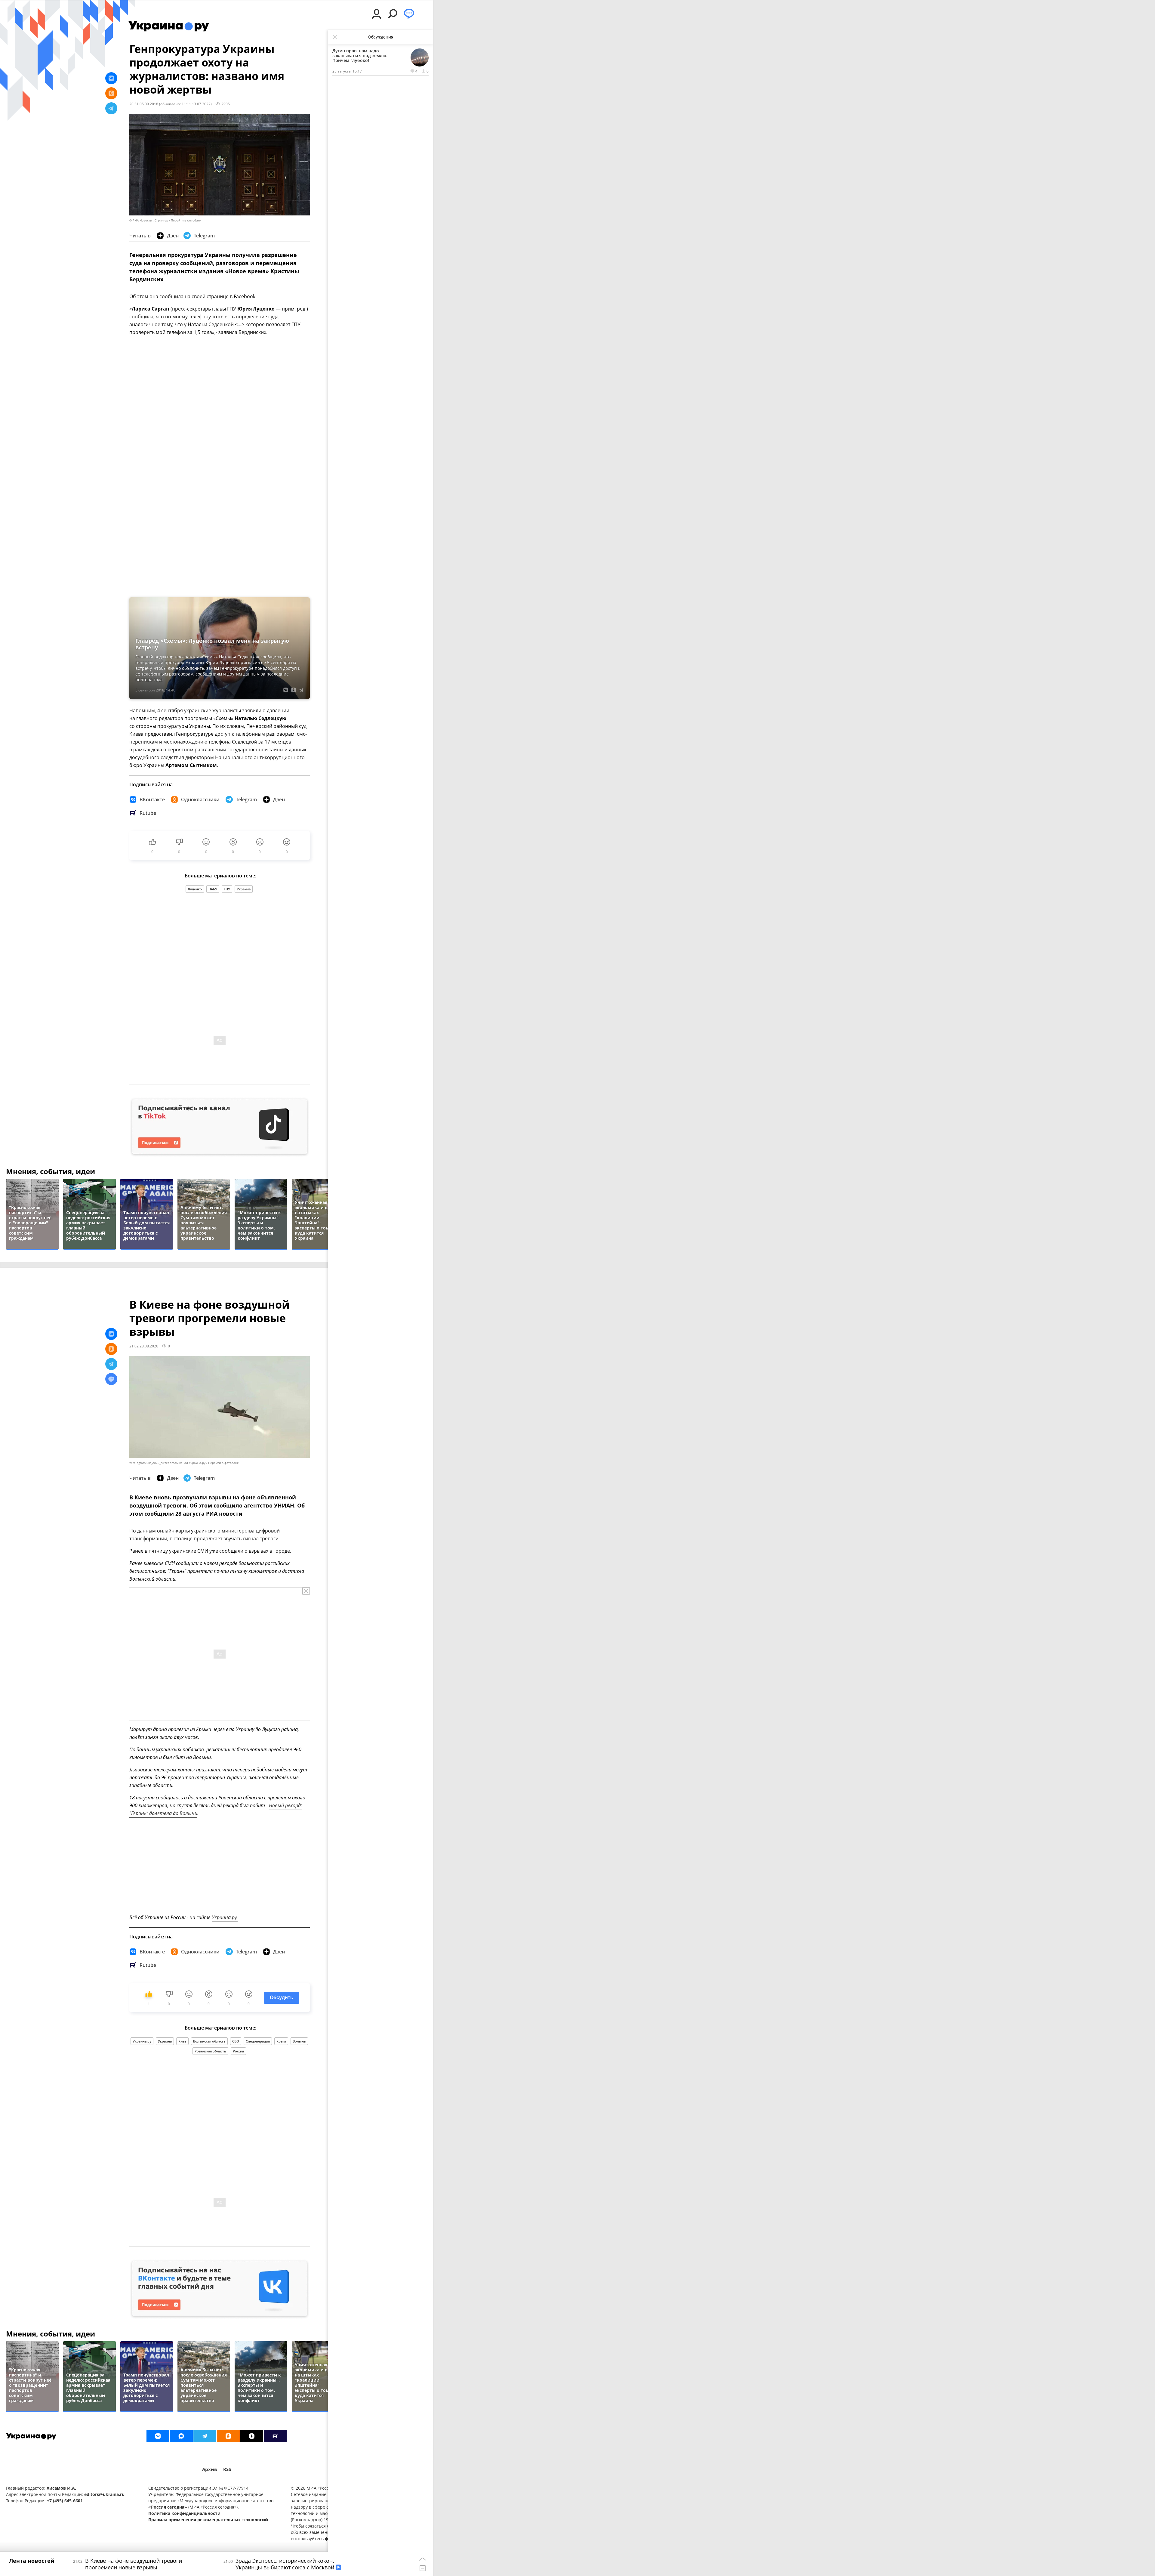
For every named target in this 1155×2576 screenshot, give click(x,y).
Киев (182, 2041)
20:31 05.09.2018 (144, 104)
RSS (227, 2469)
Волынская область (209, 2041)
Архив (210, 2469)
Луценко (195, 889)
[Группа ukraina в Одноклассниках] (228, 2436)
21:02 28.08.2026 (144, 1346)
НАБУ (213, 889)
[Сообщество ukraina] (181, 2436)
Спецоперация (258, 2041)
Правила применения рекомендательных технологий (208, 2520)
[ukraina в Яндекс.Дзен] (252, 2436)
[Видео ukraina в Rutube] (275, 2436)
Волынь (299, 2041)
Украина (244, 889)
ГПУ (227, 889)
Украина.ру (142, 2041)
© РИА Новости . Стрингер (149, 220)
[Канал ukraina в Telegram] (205, 2436)
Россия (238, 2051)
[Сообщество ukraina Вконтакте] (158, 2436)
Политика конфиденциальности (184, 2513)
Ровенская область (210, 2051)
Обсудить (282, 1998)
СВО (236, 2041)
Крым (281, 2041)
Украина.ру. (225, 1917)
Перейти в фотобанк (186, 220)
